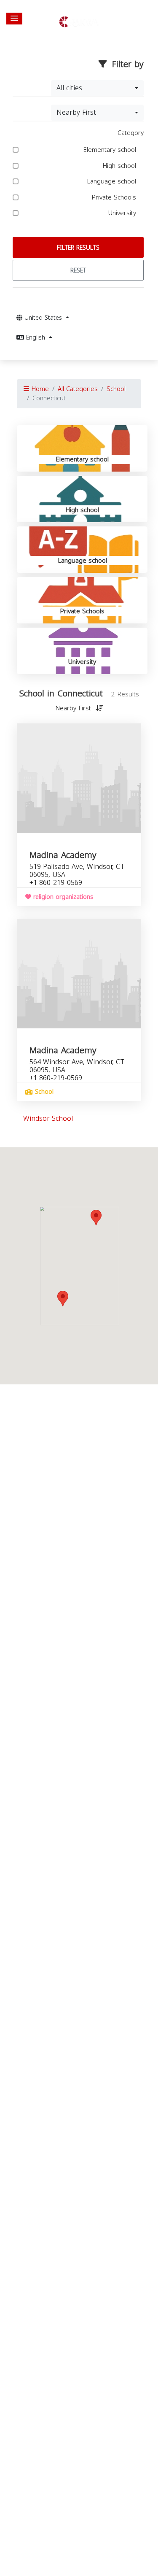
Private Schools (115, 198)
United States (43, 318)
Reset (78, 271)
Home (39, 389)
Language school (112, 182)
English (36, 338)
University (123, 213)
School (116, 389)
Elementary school (111, 150)
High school (120, 166)
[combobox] (97, 88)
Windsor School (48, 1118)
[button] (14, 19)
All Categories (78, 389)
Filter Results (78, 248)
